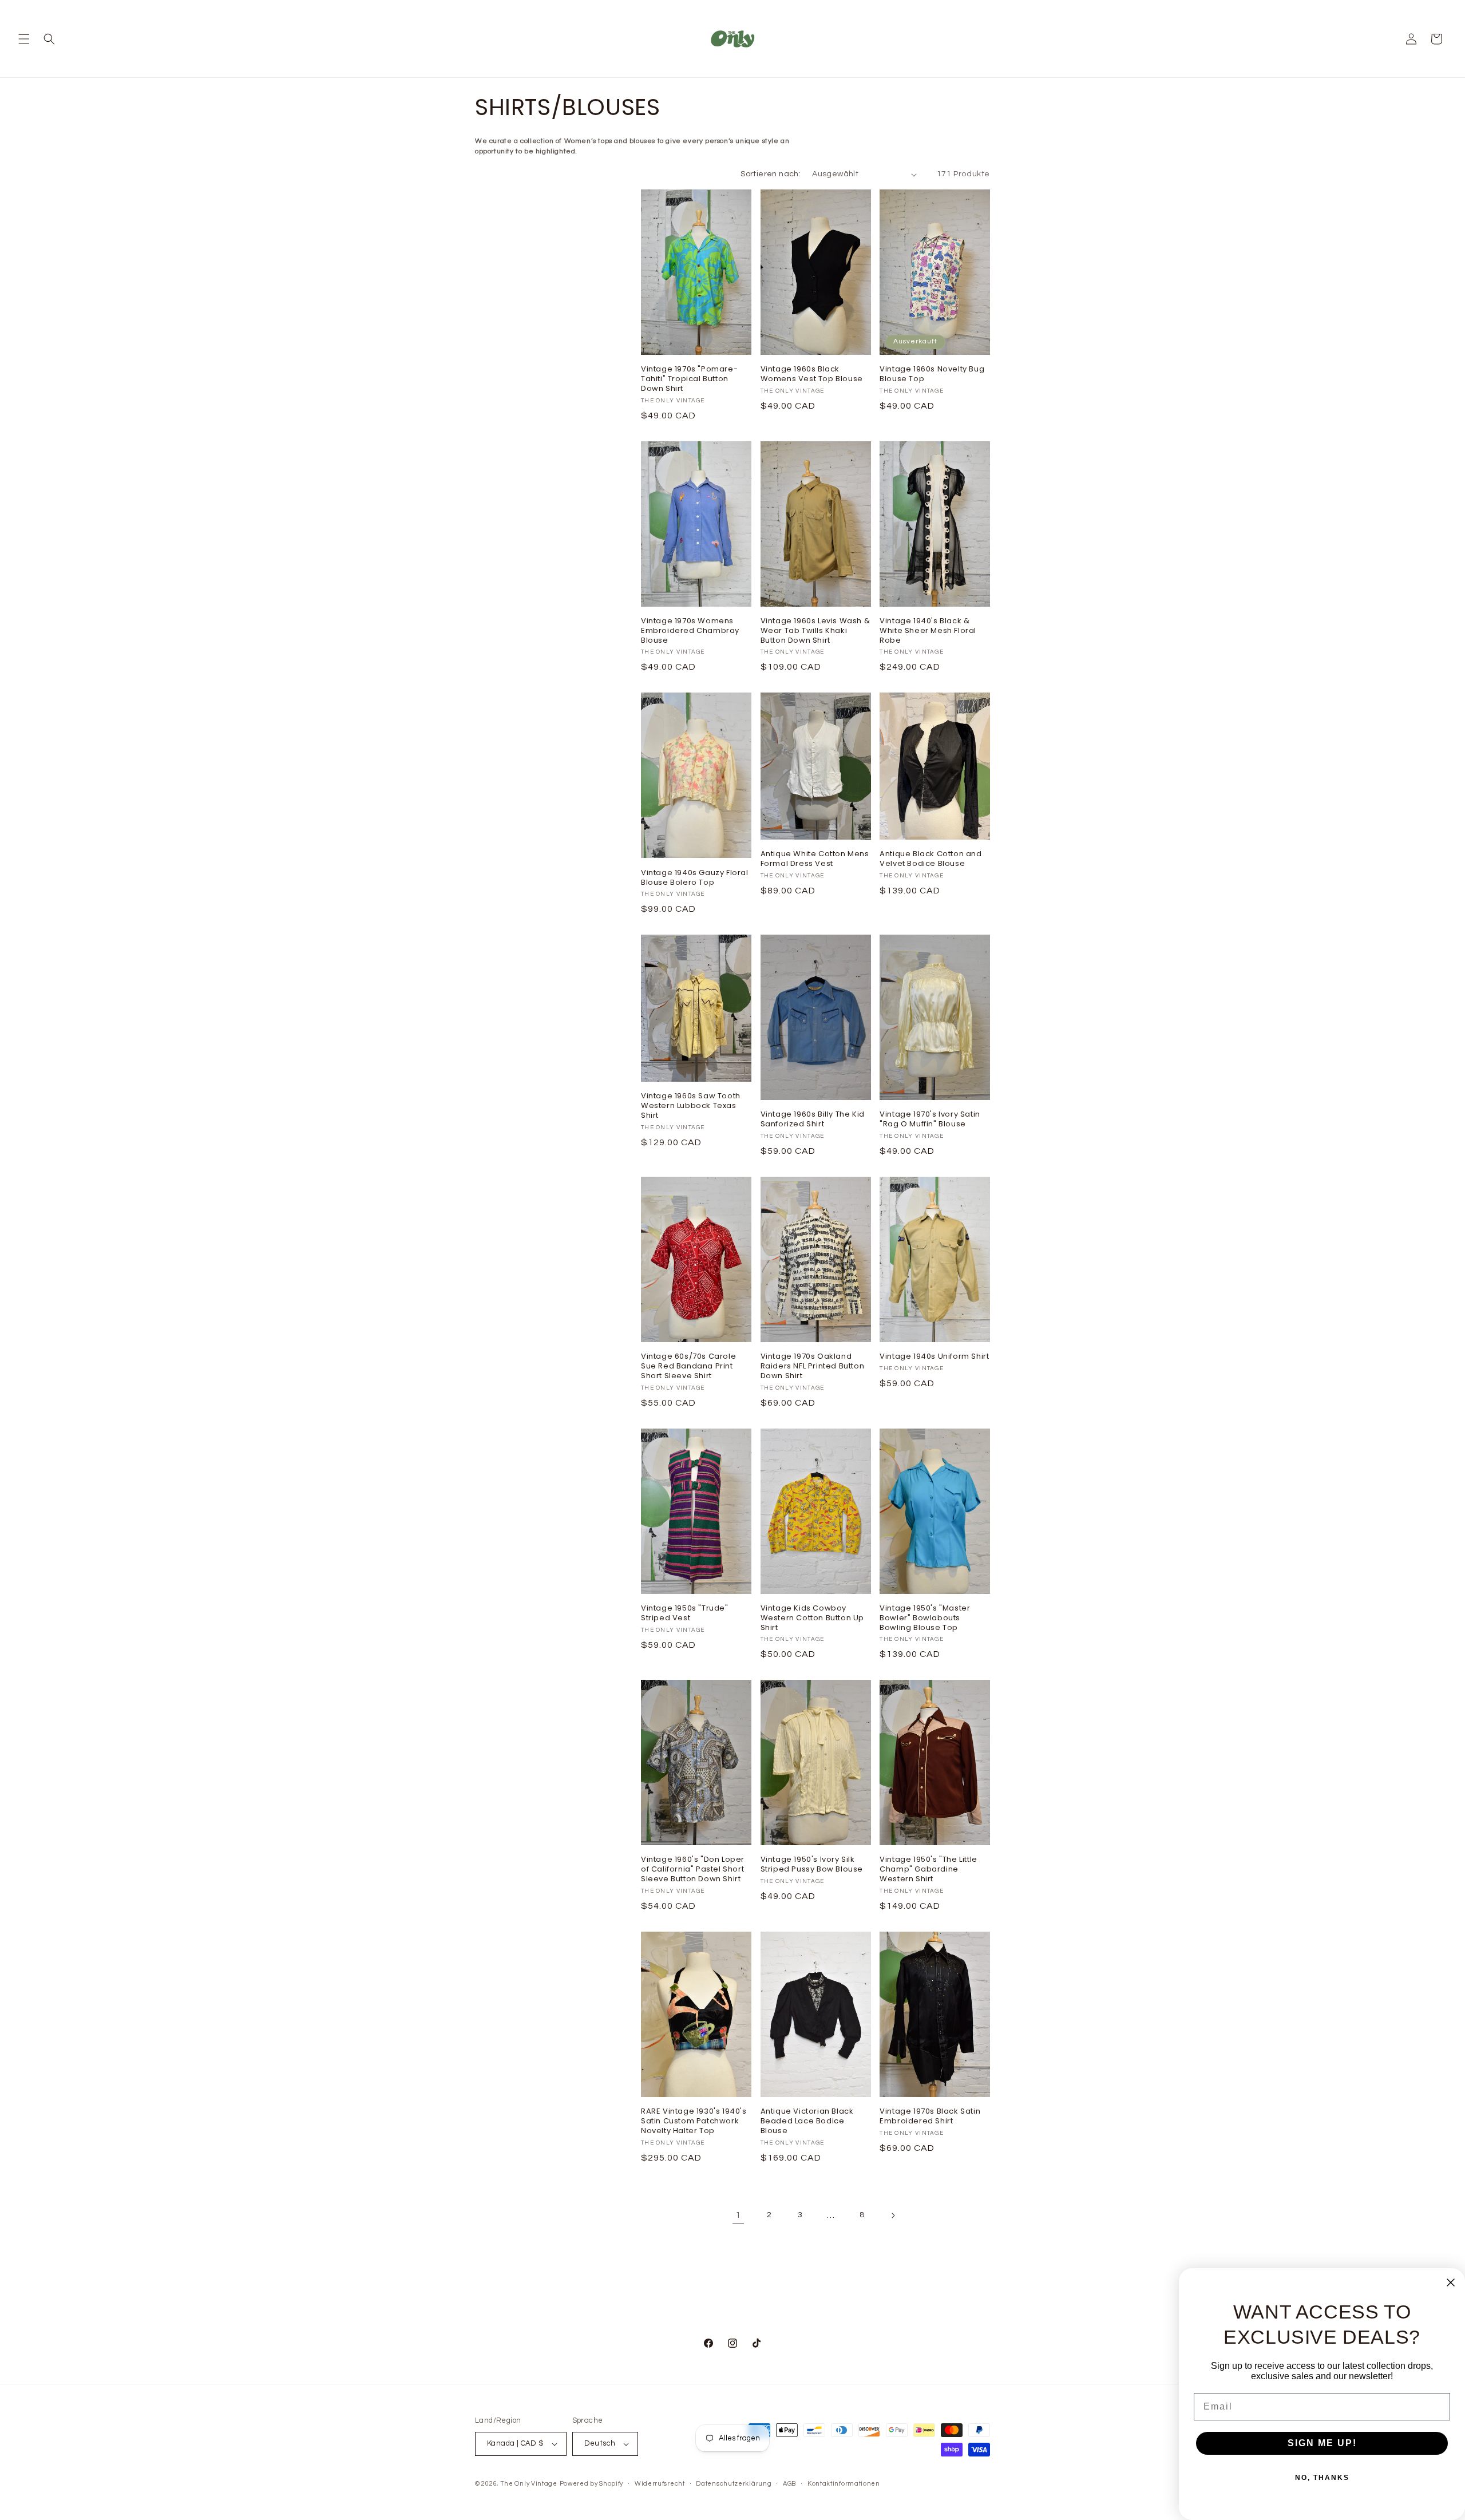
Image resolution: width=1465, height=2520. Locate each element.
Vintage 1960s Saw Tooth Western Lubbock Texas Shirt (691, 1106)
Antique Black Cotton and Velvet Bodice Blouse (931, 859)
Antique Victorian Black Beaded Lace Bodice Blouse (807, 2121)
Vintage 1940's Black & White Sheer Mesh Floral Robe (928, 631)
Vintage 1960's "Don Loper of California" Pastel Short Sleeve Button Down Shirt (693, 1870)
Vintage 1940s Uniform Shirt (934, 1357)
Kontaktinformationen (844, 2484)
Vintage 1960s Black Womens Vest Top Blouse (812, 374)
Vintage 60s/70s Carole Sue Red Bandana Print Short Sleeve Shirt (688, 1366)
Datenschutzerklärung (734, 2484)
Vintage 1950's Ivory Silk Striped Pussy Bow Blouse (812, 1865)
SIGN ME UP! (1322, 2443)
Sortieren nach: (771, 174)
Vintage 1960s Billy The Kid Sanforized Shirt (813, 1119)
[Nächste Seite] (893, 2216)
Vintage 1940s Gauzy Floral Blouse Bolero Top (695, 878)
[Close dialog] (1451, 2282)
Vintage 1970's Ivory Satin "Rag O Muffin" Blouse (930, 1119)
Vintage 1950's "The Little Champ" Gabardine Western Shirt (929, 1870)
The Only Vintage (529, 2484)
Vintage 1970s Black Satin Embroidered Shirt (930, 2117)
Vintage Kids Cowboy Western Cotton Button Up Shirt (812, 1618)
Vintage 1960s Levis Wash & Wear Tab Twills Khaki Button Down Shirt (815, 631)
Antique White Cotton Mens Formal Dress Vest (815, 859)
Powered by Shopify (592, 2484)
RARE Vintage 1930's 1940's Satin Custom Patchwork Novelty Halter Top (694, 2121)
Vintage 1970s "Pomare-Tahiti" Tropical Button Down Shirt (689, 379)
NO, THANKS (1322, 2478)
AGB (789, 2484)
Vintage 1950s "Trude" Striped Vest (685, 1613)
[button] (24, 39)
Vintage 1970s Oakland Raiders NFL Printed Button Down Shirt (813, 1366)
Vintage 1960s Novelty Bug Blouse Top (932, 374)
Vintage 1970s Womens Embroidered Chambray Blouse (690, 631)
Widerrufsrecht (660, 2484)
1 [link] (738, 2215)
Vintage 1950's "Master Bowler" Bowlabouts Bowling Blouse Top (925, 1618)
